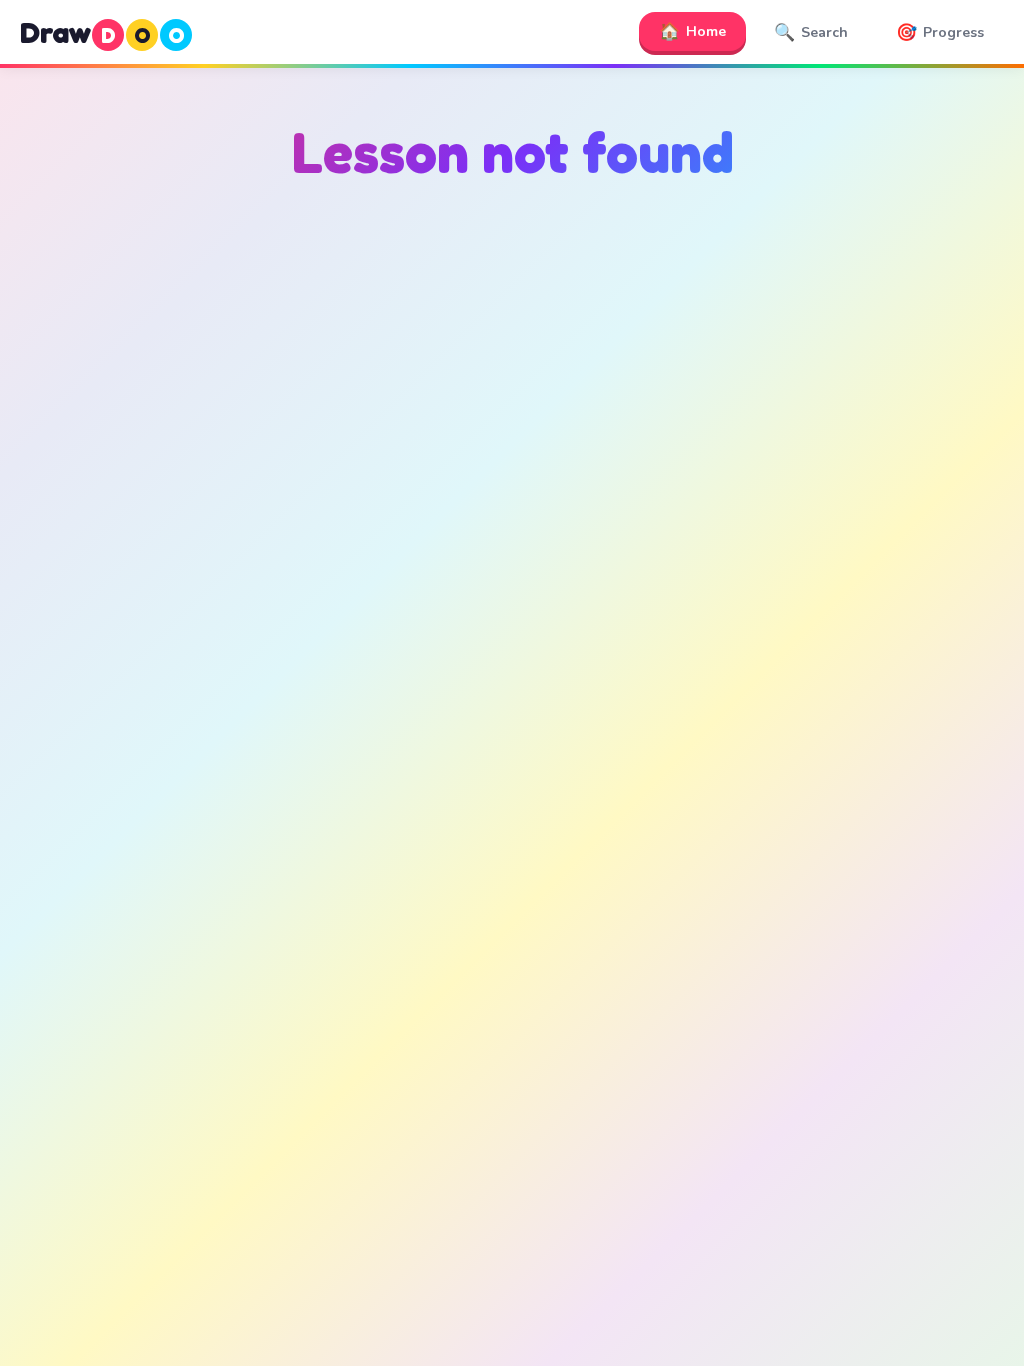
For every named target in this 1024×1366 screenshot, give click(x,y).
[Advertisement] (512, 401)
